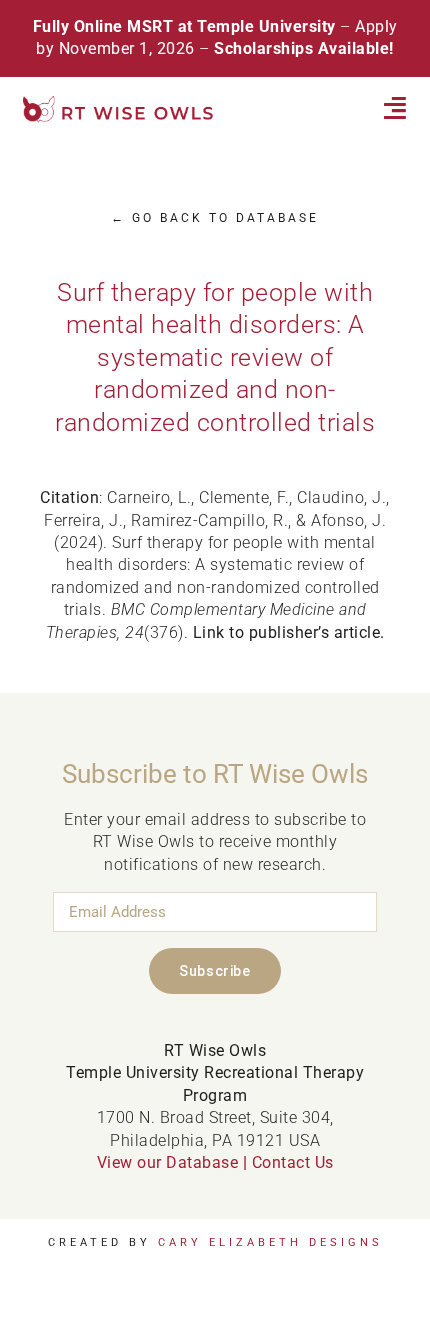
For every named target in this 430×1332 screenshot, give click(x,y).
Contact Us (293, 1162)
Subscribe (214, 971)
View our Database (168, 1162)
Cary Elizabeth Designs (270, 1242)
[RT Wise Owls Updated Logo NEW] (119, 103)
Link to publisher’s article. (289, 632)
